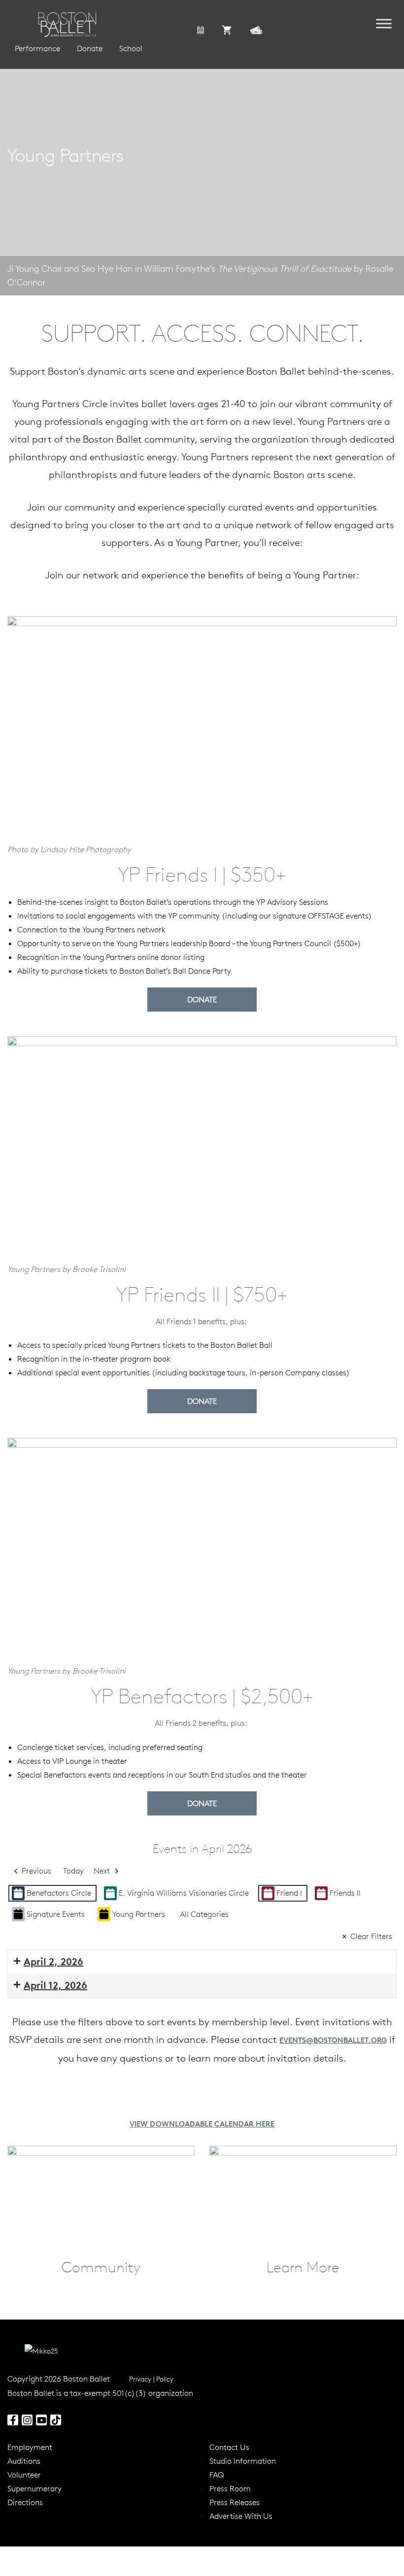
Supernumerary (34, 2488)
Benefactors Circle (59, 1893)
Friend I (289, 1893)
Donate (90, 48)
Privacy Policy (151, 2379)
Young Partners (139, 1914)
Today (73, 1871)
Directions (25, 2502)
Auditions (24, 2461)
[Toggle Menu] (384, 23)
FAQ (217, 2475)
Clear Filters (371, 1936)
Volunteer (24, 2475)
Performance (37, 48)
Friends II (345, 1893)
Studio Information (243, 2461)
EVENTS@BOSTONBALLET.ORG (333, 2040)
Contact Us (229, 2447)
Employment (30, 2447)
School (131, 48)
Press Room (230, 2488)
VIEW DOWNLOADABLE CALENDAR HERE (202, 2124)
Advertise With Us (241, 2516)
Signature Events (56, 1914)
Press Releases (235, 2502)
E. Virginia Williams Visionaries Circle (184, 1893)
